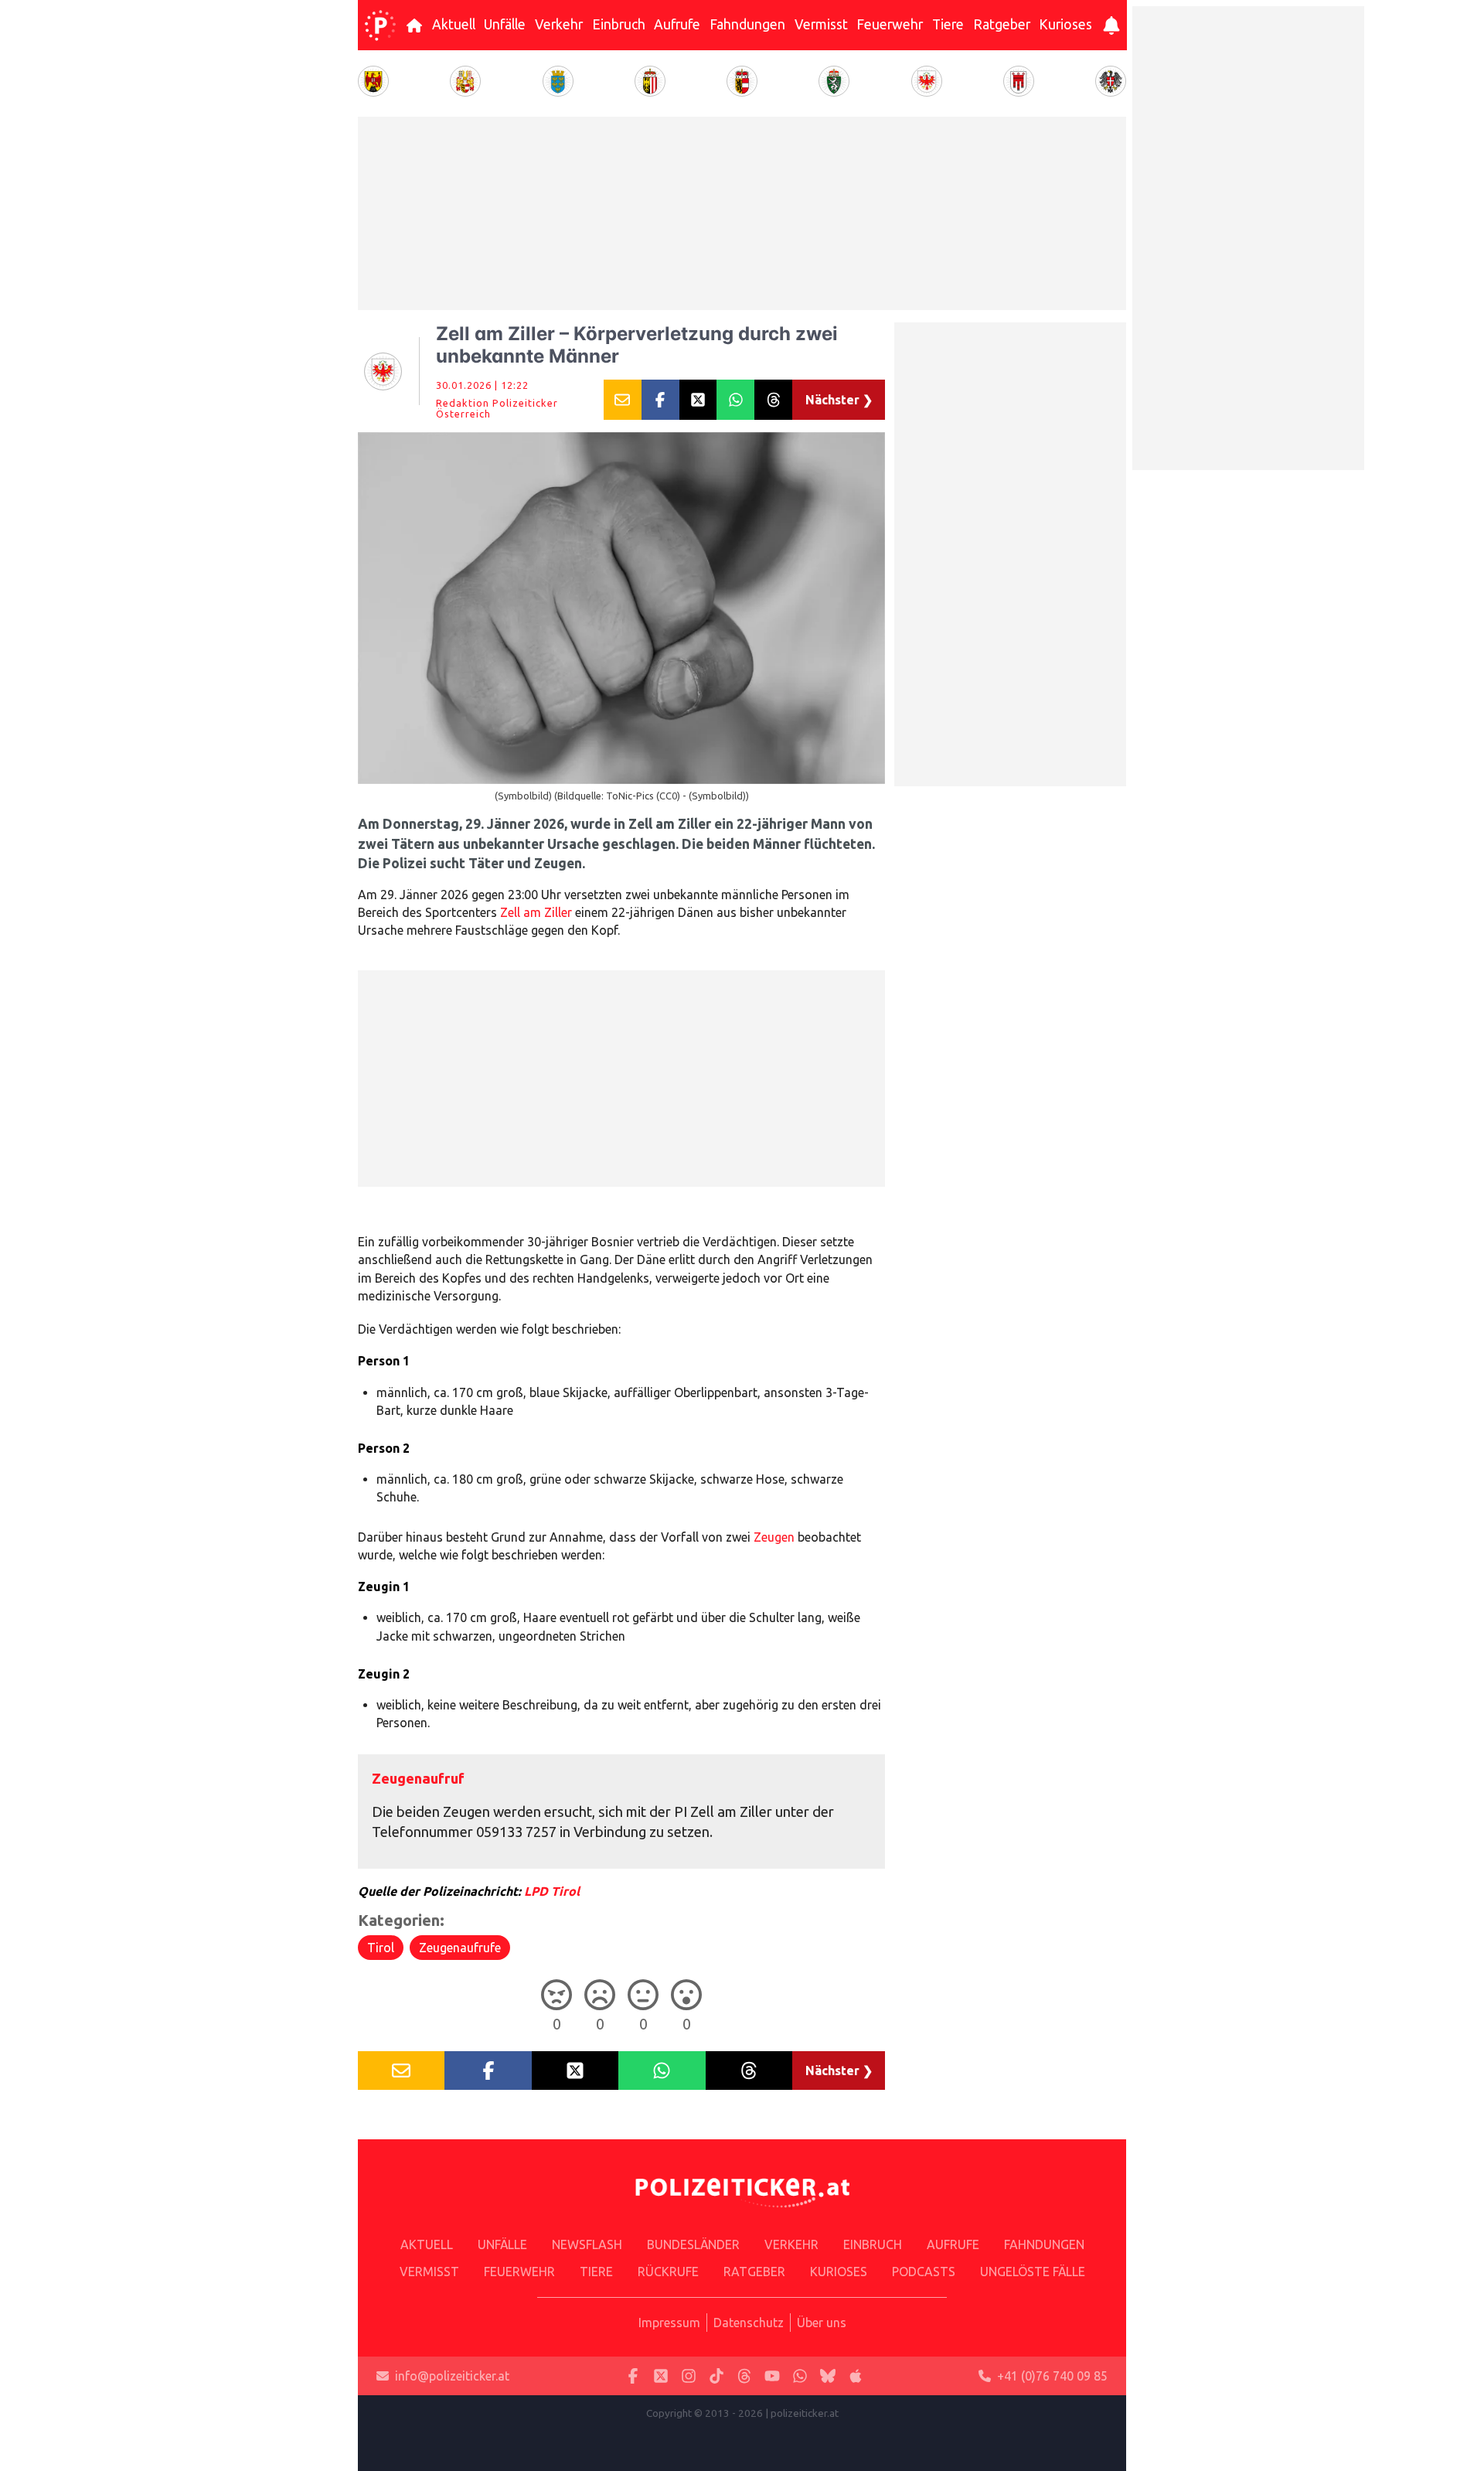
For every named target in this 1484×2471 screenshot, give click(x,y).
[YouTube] (772, 2376)
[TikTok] (716, 2376)
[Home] (380, 26)
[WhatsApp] (800, 2376)
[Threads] (744, 2376)
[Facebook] (633, 2376)
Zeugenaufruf (418, 1778)
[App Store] (856, 2376)
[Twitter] (661, 2376)
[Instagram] (689, 2376)
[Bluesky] (828, 2376)
